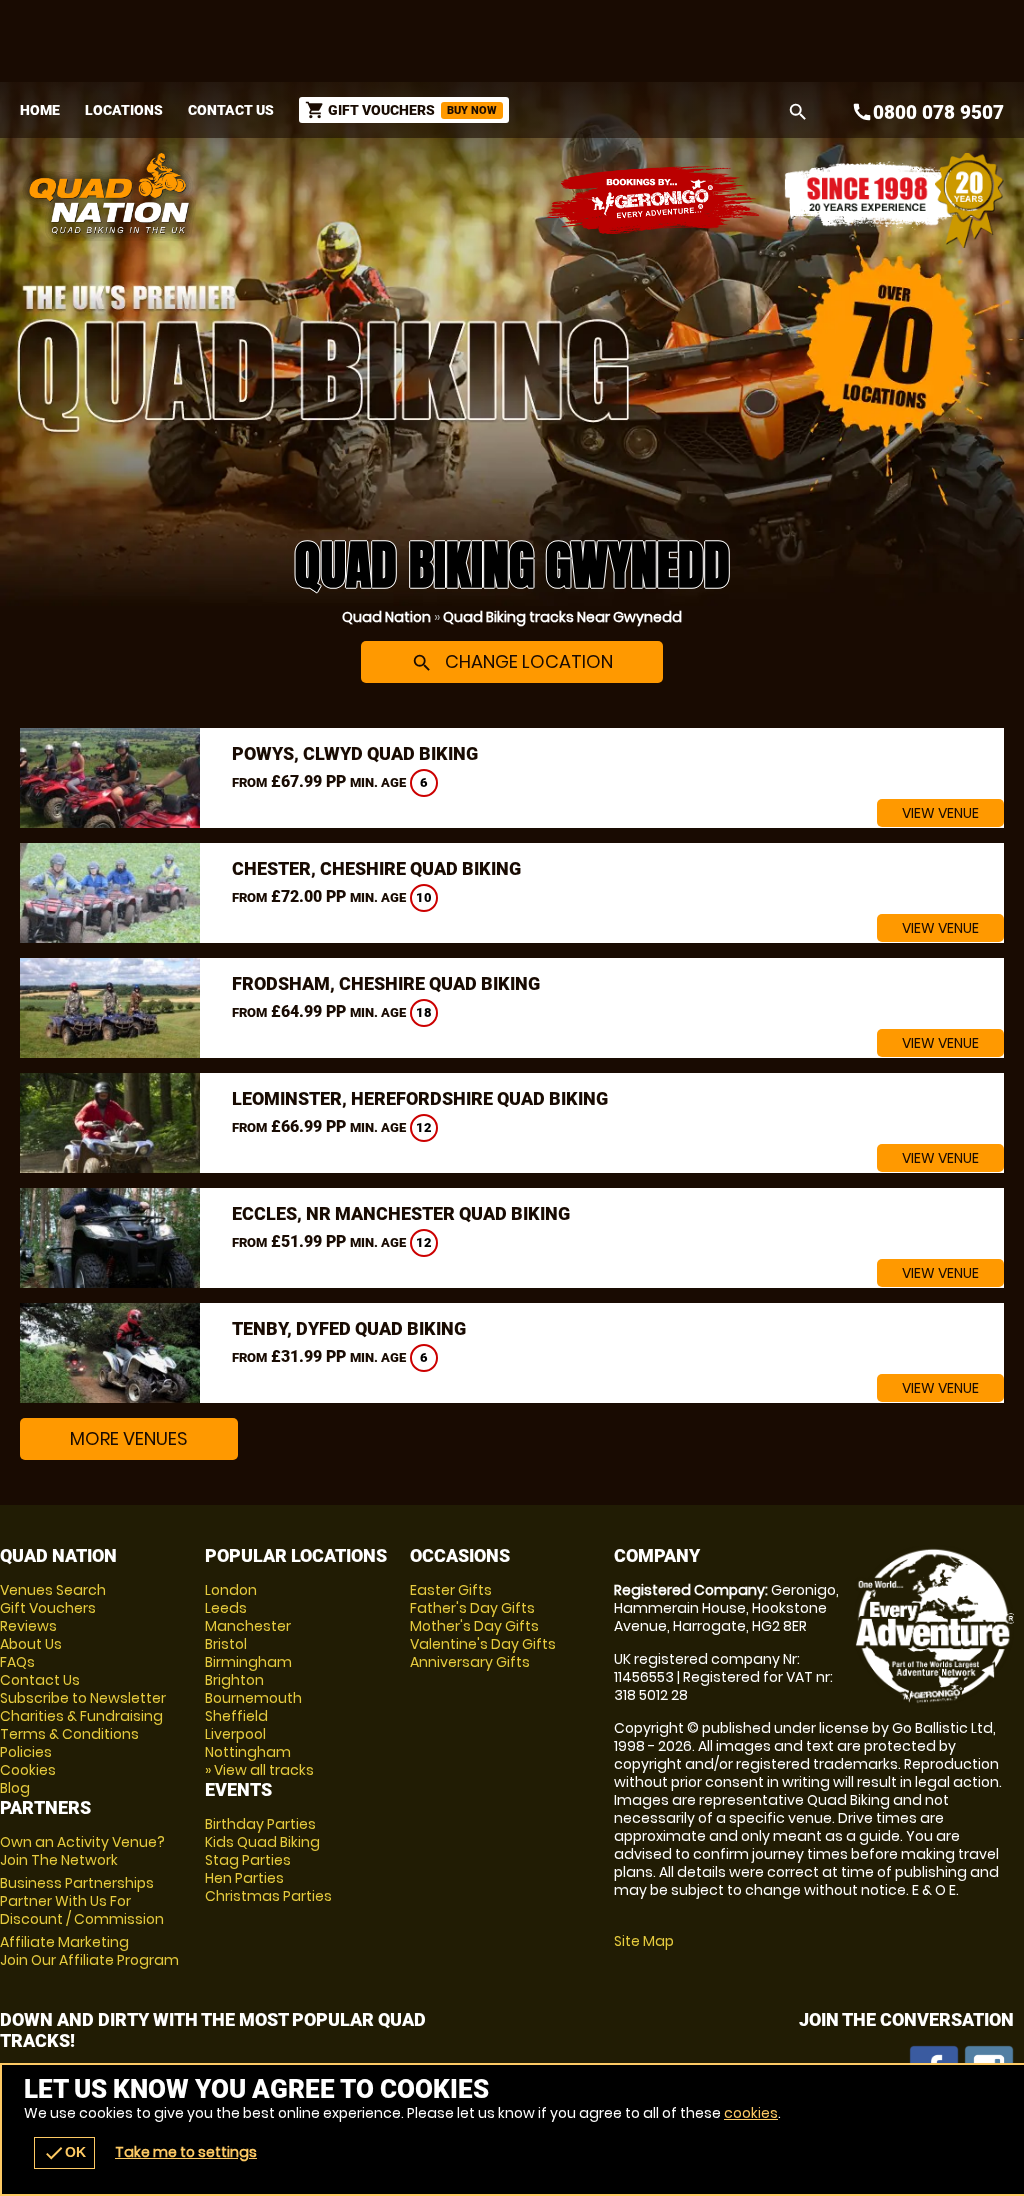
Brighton (234, 1680)
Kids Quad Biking (262, 1842)
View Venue (940, 813)
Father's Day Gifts (472, 1608)
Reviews (28, 1626)
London (231, 1590)
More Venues (129, 1438)
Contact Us (231, 110)
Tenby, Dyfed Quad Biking (349, 1328)
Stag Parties (248, 1860)
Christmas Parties (268, 1896)
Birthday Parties (260, 1824)
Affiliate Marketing (89, 1951)
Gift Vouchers (48, 1608)
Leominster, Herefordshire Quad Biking (420, 1098)
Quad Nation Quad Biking (340, 193)
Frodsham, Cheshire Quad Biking (386, 983)
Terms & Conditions (69, 1734)
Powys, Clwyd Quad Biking (355, 753)
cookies (751, 2113)
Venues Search (53, 1590)
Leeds (226, 1608)
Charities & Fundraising (81, 1716)
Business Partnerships (82, 1901)
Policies (26, 1752)
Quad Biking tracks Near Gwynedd (562, 617)
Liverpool (235, 1734)
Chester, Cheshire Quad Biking (376, 868)
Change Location (512, 661)
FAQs (17, 1662)
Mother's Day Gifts (474, 1626)
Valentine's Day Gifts (483, 1644)
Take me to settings (186, 2152)
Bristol (226, 1644)
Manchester (248, 1626)
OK (64, 2153)
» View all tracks (259, 1770)
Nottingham (248, 1752)
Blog (15, 1788)
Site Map (644, 1941)
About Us (31, 1644)
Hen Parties (244, 1878)
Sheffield (236, 1716)
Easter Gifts (451, 1590)
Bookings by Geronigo (654, 200)
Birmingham (248, 1662)
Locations (124, 110)
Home (40, 110)
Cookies (28, 1770)
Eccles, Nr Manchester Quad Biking (401, 1213)
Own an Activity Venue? (82, 1851)
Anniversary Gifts (470, 1662)
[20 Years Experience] (894, 200)
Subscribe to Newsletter (83, 1698)
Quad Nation (386, 617)
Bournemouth (253, 1698)
